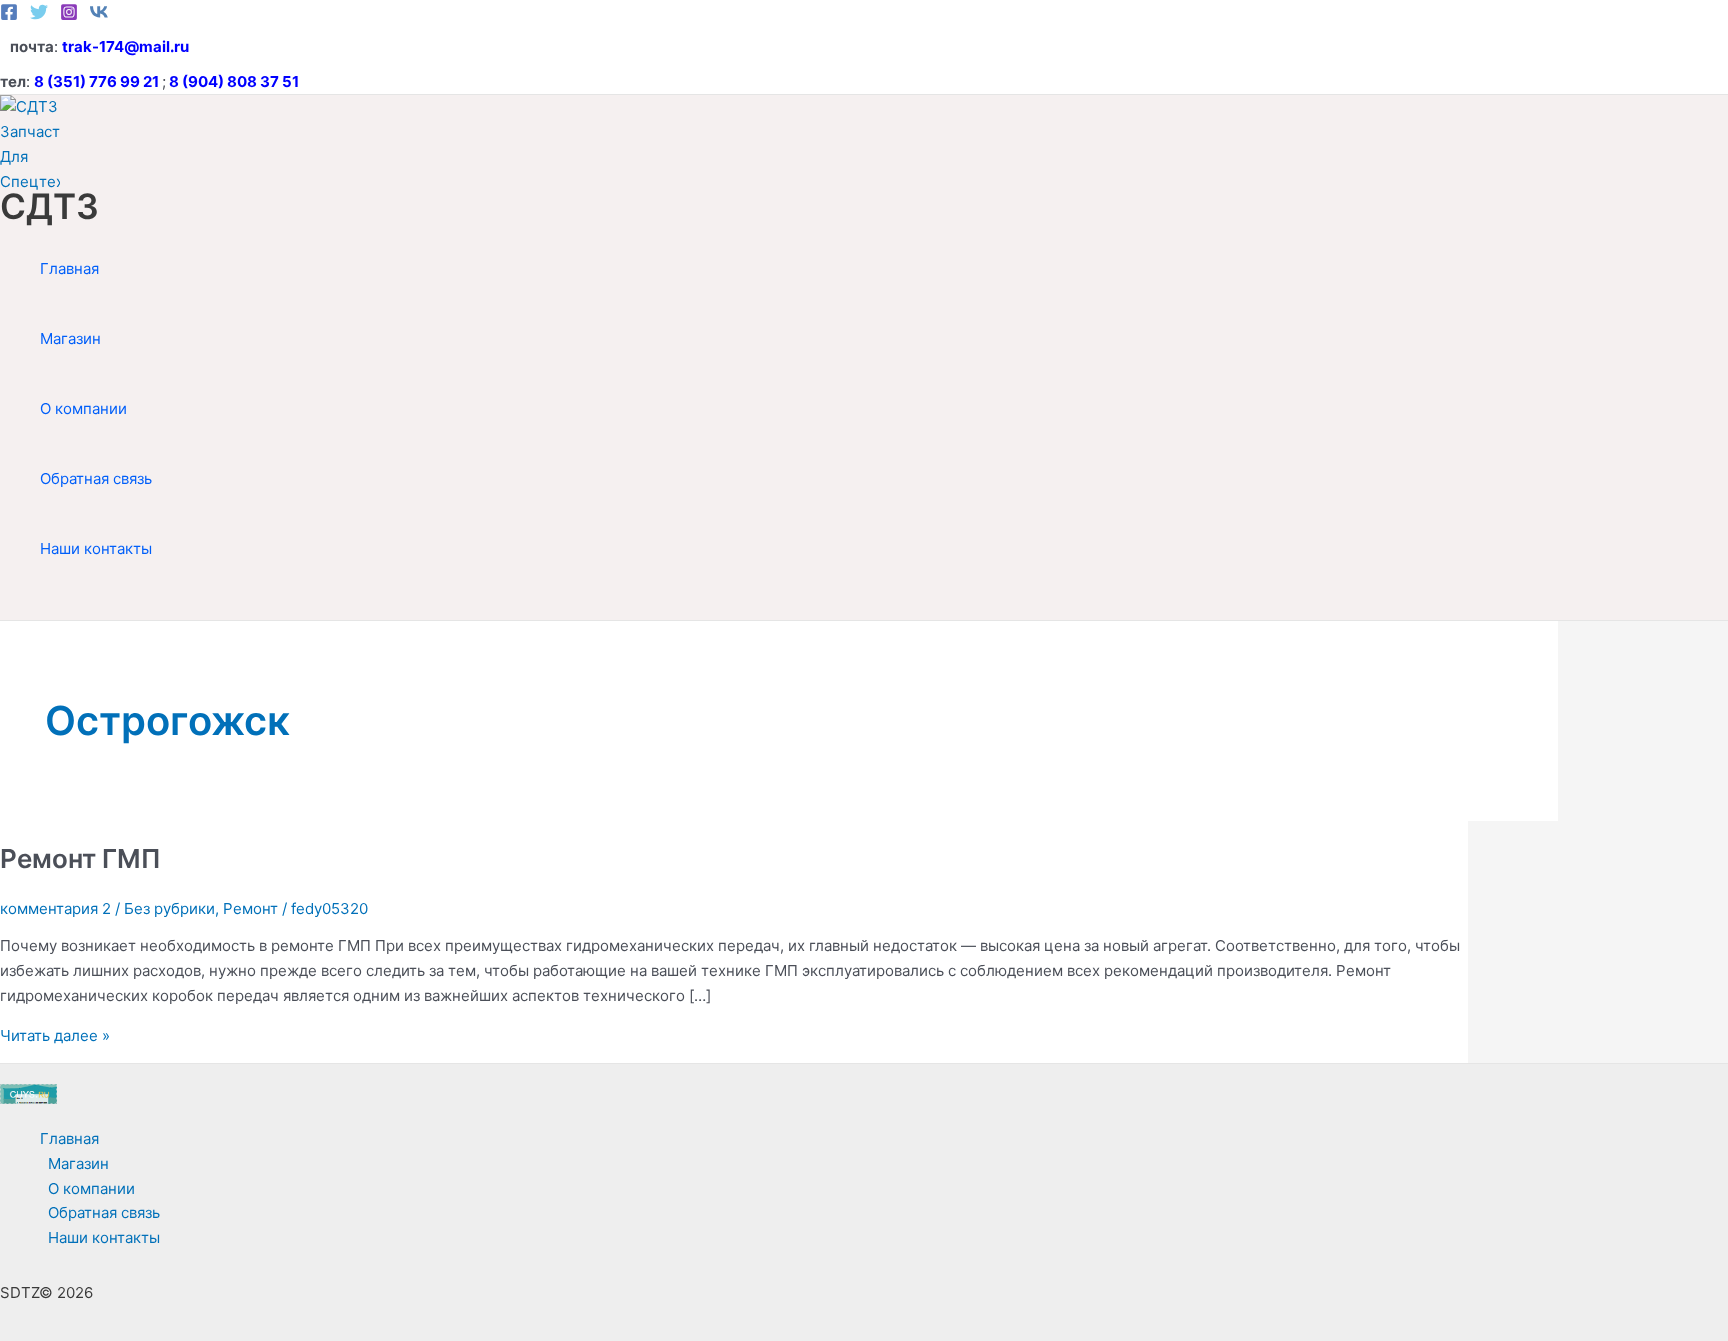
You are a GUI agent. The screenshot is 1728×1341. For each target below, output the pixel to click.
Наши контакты (96, 548)
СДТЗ (49, 206)
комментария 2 (55, 908)
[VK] (99, 15)
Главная (69, 268)
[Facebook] (9, 15)
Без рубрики (169, 908)
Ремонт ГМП (80, 858)
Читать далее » (55, 1035)
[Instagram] (69, 15)
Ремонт (250, 908)
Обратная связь (96, 478)
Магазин (70, 338)
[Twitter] (39, 15)
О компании (83, 408)
